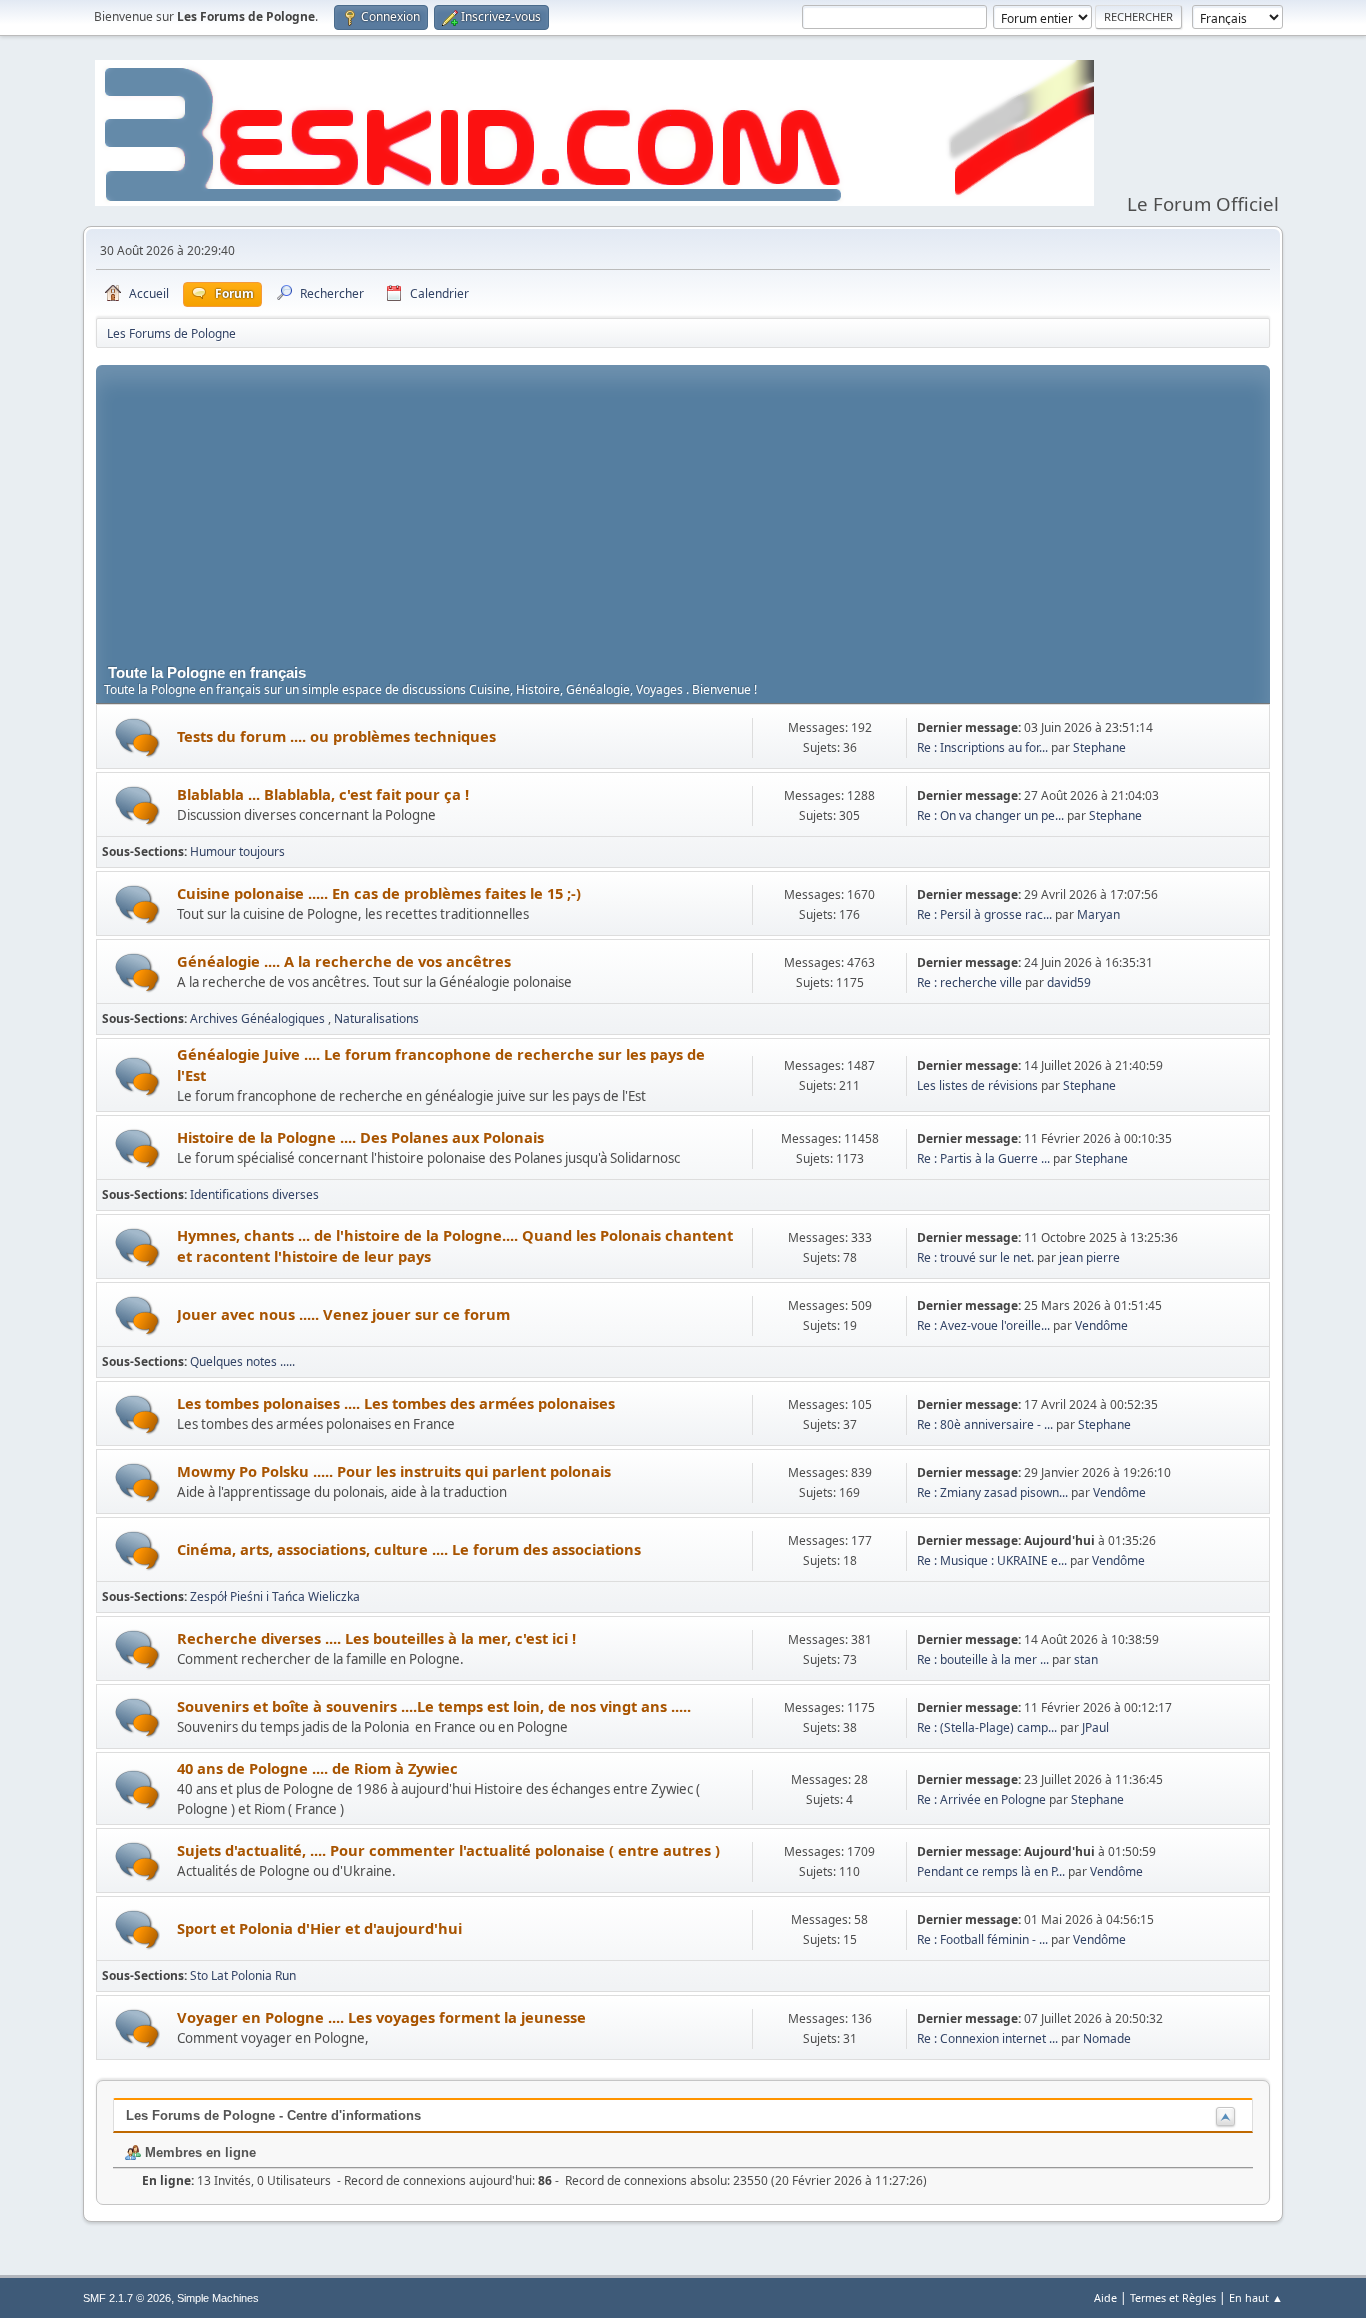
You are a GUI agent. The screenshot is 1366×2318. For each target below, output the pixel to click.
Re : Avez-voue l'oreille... (983, 1325)
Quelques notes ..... (242, 1361)
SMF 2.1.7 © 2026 (127, 2298)
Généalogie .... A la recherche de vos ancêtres (344, 961)
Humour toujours (237, 851)
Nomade (1107, 2038)
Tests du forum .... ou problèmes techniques (336, 736)
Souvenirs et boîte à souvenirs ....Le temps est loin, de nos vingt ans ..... (434, 1706)
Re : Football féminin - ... (982, 1939)
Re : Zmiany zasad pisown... (992, 1492)
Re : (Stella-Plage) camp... (987, 1727)
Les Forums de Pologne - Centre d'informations (273, 2115)
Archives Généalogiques (259, 1018)
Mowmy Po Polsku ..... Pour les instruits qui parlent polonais (394, 1471)
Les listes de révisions (977, 1085)
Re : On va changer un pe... (990, 815)
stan (1086, 1659)
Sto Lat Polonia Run (243, 1975)
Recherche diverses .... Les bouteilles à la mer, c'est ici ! (376, 1638)
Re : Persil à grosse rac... (984, 914)
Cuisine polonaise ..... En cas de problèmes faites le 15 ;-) (379, 893)
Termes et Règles (1173, 2297)
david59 (1069, 982)
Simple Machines (218, 2298)
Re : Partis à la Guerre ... (983, 1158)
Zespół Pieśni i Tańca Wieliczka (275, 1596)
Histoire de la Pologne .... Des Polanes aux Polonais (360, 1137)
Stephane (1099, 747)
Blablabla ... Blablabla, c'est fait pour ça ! (323, 794)
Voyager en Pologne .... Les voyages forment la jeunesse (381, 2017)
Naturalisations (376, 1018)
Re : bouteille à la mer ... (983, 1659)
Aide (1105, 2297)
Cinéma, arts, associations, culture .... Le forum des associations (409, 1549)
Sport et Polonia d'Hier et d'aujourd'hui (319, 1928)
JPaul (1095, 1727)
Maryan (1098, 914)
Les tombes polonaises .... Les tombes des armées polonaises (396, 1403)
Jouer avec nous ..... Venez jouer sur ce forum (343, 1314)
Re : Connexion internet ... (987, 2038)
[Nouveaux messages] (137, 737)
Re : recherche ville (969, 982)
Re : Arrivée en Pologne (983, 1799)
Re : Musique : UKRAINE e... (992, 1560)
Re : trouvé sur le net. (975, 1257)
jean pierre (1089, 1257)
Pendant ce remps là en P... (991, 1871)
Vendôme (1101, 1325)
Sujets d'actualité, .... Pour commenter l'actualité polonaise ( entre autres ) (448, 1850)
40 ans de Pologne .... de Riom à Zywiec (317, 1768)
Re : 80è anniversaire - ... (985, 1424)
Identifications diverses (254, 1194)
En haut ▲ (1256, 2297)
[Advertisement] (683, 505)
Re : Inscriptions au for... (982, 747)
